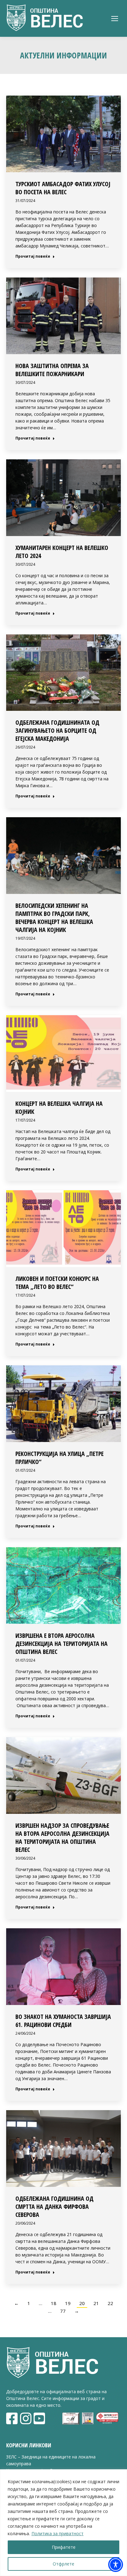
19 (68, 2303)
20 (82, 2303)
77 (63, 2311)
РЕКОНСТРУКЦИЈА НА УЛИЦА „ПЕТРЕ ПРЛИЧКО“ (59, 1458)
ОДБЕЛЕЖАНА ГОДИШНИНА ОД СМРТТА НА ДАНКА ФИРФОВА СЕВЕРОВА (54, 2207)
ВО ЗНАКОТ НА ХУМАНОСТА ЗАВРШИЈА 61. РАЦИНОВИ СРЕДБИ (63, 2021)
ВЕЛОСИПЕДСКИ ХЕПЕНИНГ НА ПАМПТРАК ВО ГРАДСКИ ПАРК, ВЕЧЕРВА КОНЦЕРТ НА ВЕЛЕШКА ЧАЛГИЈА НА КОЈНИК (54, 918)
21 (96, 2303)
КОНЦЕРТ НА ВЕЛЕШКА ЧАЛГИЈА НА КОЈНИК (59, 1108)
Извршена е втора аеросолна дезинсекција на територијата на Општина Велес (61, 1644)
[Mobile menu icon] (115, 19)
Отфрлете (63, 2564)
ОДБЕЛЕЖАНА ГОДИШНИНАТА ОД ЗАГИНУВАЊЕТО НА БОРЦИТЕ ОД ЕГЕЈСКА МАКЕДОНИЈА (57, 730)
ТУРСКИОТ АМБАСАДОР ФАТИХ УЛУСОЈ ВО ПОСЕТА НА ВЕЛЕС (63, 188)
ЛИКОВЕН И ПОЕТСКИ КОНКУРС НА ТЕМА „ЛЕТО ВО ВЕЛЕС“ (57, 1283)
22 (110, 2303)
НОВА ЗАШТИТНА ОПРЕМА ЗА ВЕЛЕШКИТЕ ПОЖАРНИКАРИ (52, 370)
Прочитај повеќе (33, 256)
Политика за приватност (57, 2533)
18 (54, 2303)
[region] (63, 2523)
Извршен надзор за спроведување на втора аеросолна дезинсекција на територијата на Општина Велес (62, 1838)
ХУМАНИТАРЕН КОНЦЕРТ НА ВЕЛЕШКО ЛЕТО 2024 (62, 552)
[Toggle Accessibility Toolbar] (116, 2565)
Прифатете (64, 2547)
